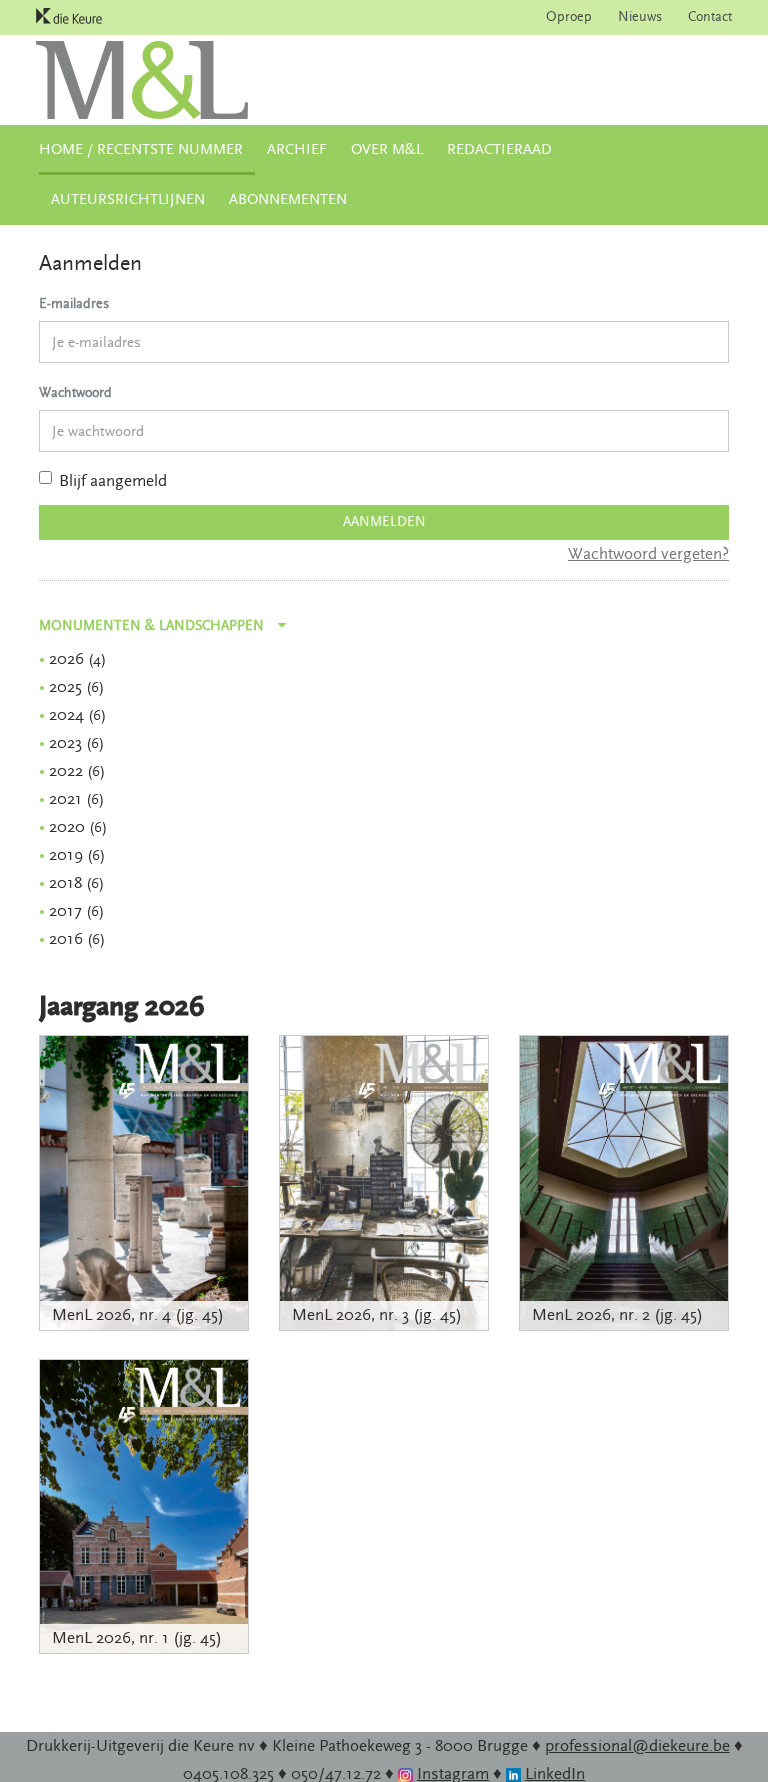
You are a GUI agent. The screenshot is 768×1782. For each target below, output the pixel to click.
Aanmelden (384, 522)
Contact (710, 17)
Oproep (569, 17)
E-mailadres (74, 304)
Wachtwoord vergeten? (648, 554)
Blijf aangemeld (113, 481)
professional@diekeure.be (637, 1746)
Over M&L (387, 149)
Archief (297, 149)
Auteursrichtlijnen (128, 199)
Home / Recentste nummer (141, 149)
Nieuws (640, 17)
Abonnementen (288, 199)
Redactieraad (499, 149)
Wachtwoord (75, 393)
